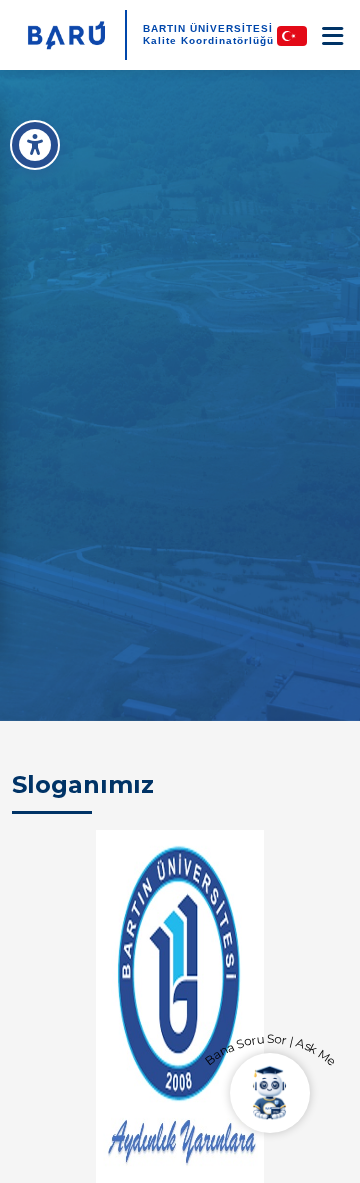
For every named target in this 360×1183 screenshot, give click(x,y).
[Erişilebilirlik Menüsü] (35, 145)
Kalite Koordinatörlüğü (208, 40)
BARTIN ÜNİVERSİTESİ (208, 28)
